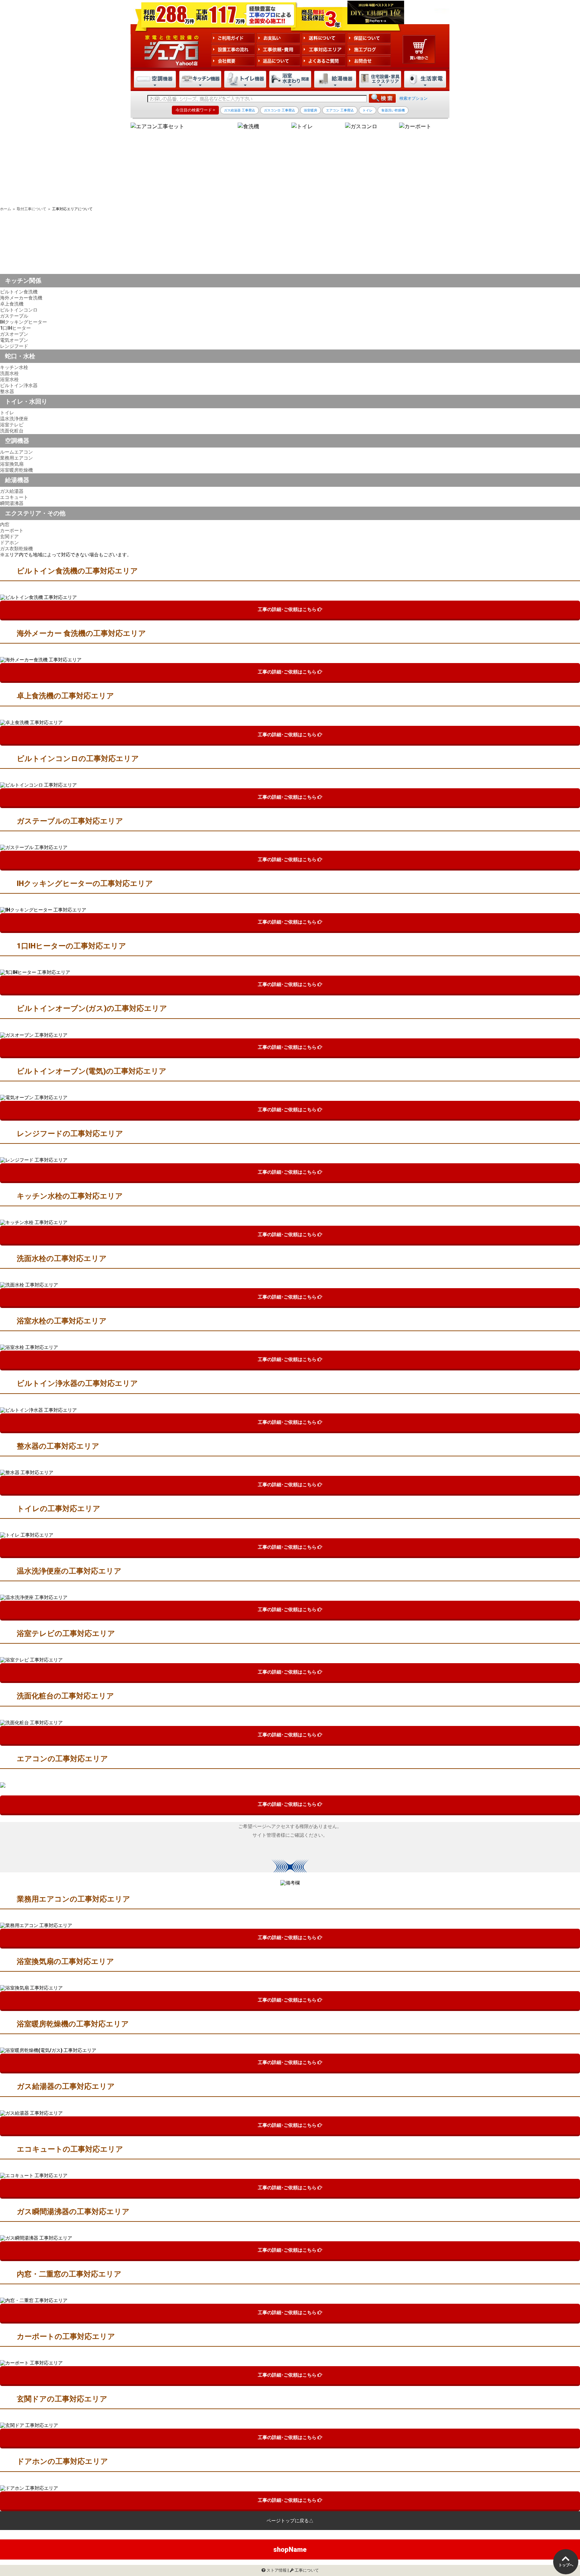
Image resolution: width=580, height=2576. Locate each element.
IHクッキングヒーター (23, 322)
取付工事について (32, 209)
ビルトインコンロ (19, 310)
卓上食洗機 (12, 304)
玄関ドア (9, 536)
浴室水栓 (9, 379)
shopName (290, 2549)
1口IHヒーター (15, 328)
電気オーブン (14, 340)
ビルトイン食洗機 (19, 292)
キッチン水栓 (14, 367)
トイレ (7, 413)
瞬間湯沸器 (12, 503)
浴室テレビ (12, 425)
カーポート (12, 530)
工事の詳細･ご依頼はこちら (288, 609)
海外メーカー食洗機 (21, 298)
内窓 (5, 524)
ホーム (6, 209)
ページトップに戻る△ (290, 2521)
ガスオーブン (14, 334)
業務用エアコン (16, 458)
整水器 (7, 391)
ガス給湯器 (12, 491)
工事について (306, 2570)
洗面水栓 (9, 373)
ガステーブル (14, 316)
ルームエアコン (16, 452)
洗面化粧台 (12, 431)
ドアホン (9, 543)
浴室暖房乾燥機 (16, 470)
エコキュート (14, 497)
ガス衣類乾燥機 (16, 549)
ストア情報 (276, 2570)
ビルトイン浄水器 (19, 385)
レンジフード (14, 346)
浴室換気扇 (12, 464)
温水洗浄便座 (14, 419)
